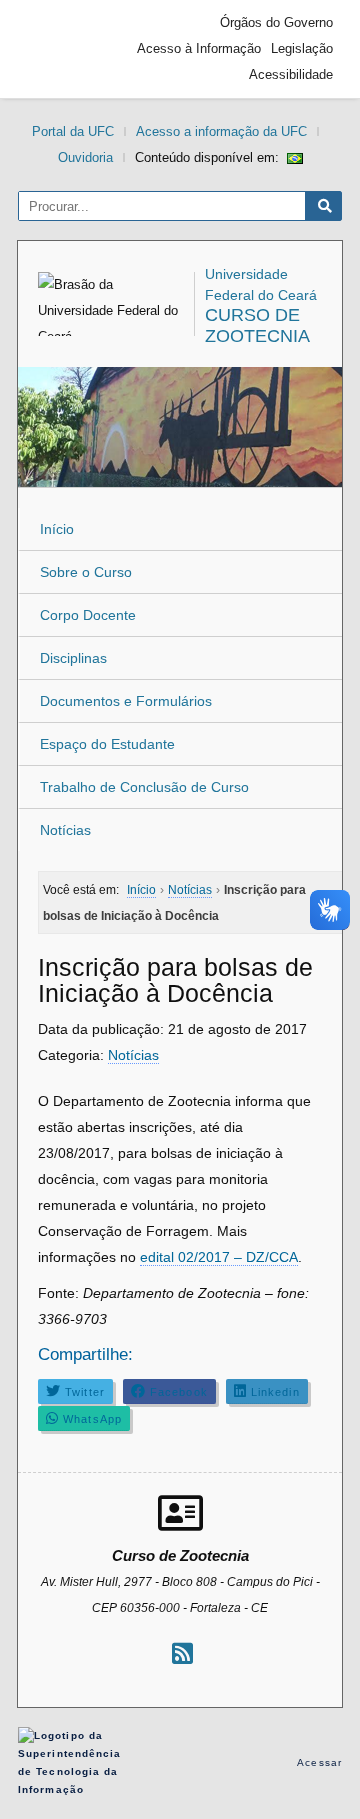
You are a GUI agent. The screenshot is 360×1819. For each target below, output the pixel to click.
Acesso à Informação (199, 48)
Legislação (302, 48)
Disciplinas (73, 658)
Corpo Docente (88, 615)
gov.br (63, 49)
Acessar (319, 1762)
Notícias (65, 830)
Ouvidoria (85, 157)
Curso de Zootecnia (257, 325)
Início (57, 529)
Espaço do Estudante (107, 744)
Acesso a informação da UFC (221, 131)
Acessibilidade (291, 74)
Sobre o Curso (86, 572)
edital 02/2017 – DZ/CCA (219, 1257)
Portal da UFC (73, 131)
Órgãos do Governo (276, 22)
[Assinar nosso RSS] (182, 1653)
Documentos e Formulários (126, 701)
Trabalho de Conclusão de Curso (144, 787)
